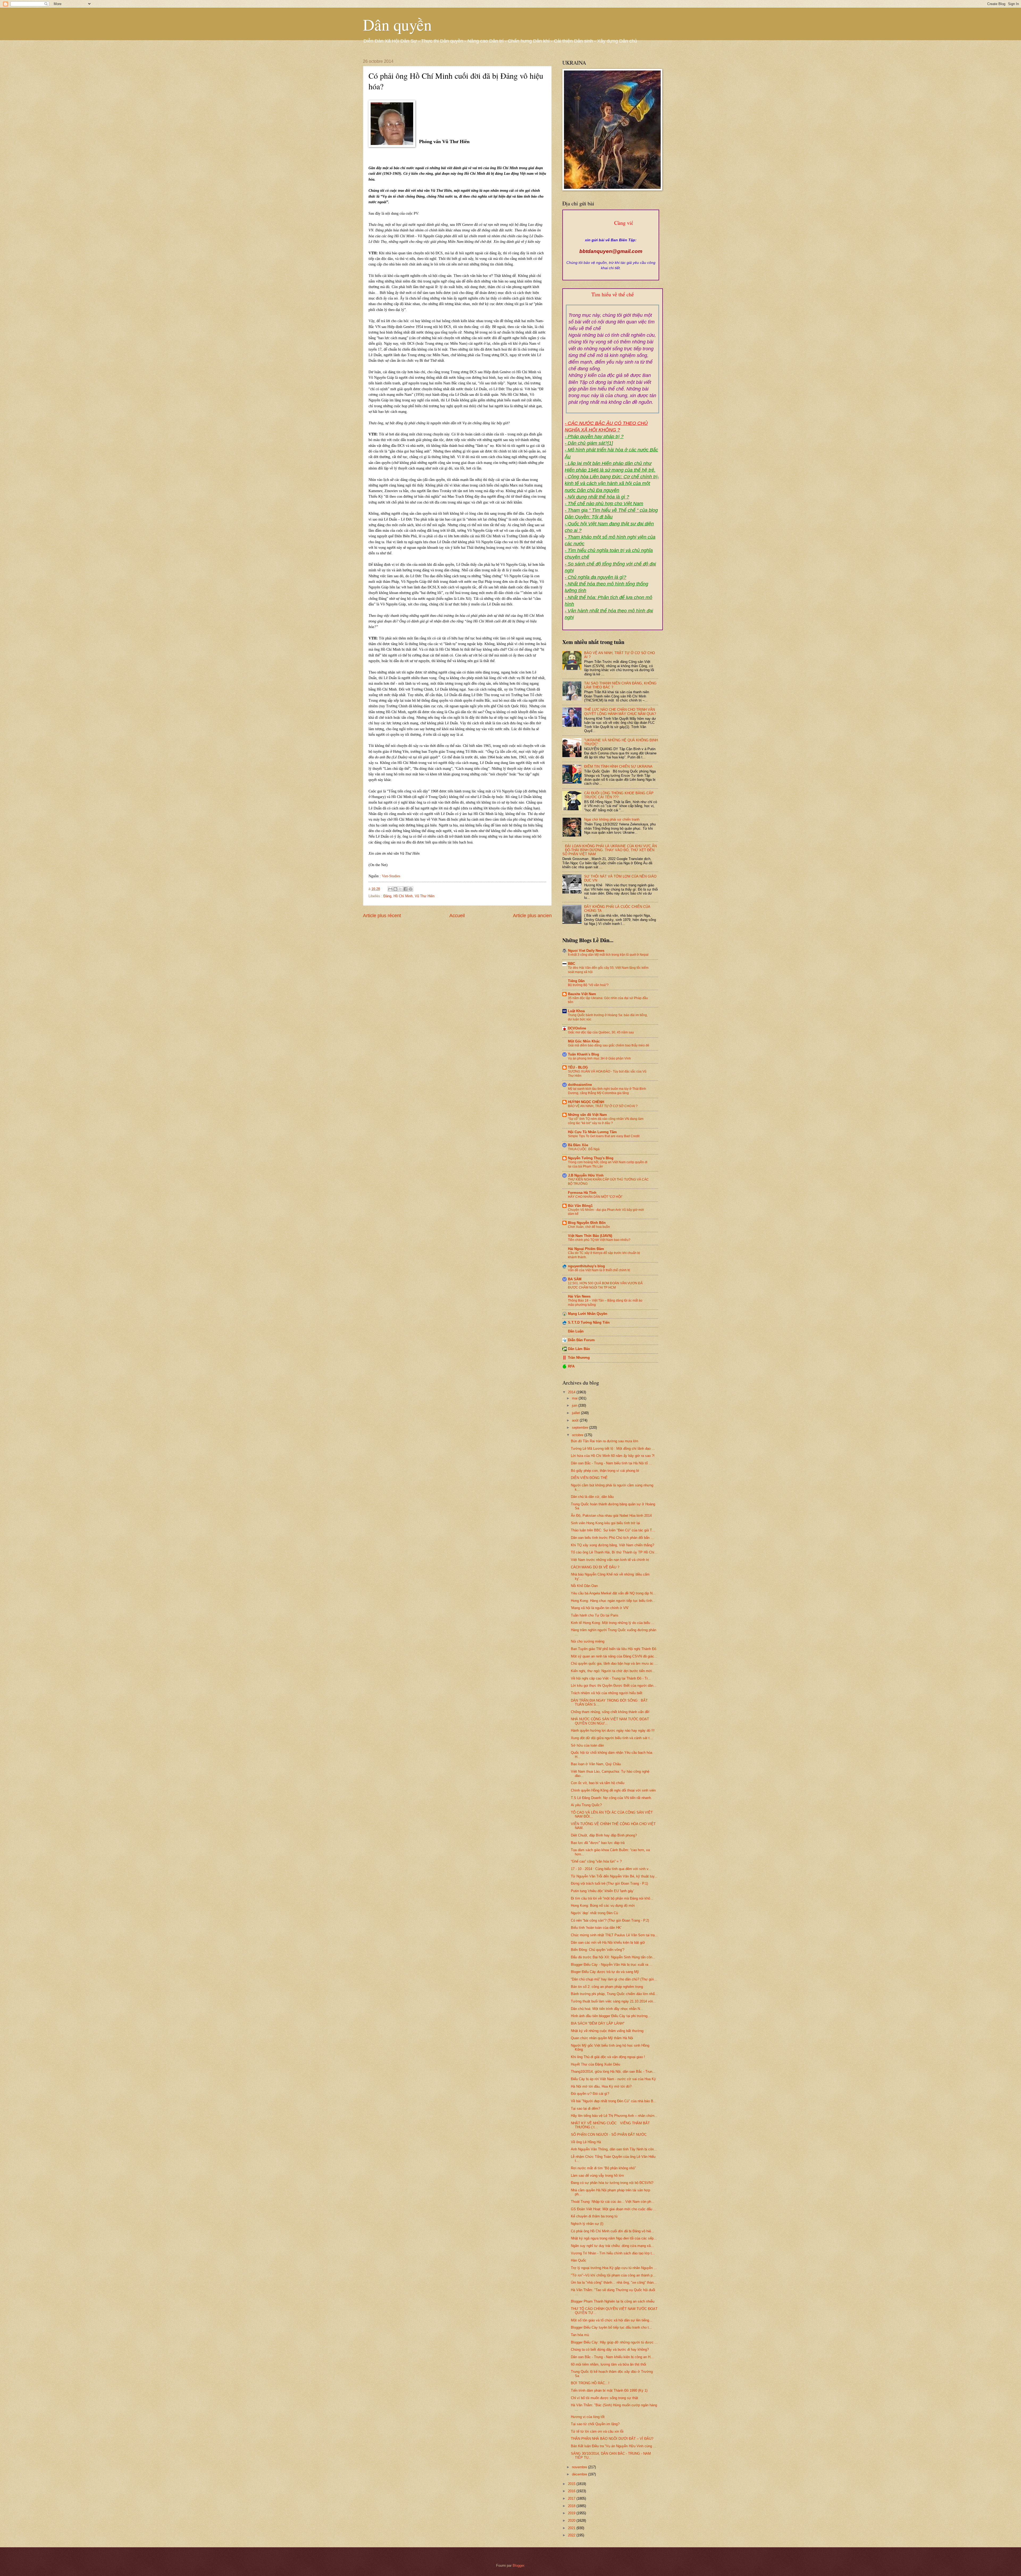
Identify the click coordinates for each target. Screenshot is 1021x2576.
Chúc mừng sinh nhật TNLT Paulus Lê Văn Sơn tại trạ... (614, 1935)
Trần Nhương (579, 1358)
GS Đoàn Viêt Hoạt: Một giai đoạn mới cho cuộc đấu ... (614, 2209)
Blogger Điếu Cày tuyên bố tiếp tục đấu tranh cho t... (611, 2327)
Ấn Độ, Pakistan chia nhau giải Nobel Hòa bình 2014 (611, 1516)
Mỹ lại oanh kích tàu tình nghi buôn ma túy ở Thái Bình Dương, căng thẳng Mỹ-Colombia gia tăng (607, 1091)
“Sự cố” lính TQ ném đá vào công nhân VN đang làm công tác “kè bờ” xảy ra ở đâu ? (606, 1121)
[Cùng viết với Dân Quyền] (611, 235)
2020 (572, 2521)
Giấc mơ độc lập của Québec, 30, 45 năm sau (601, 1032)
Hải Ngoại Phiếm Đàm (586, 1249)
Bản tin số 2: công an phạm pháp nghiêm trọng (607, 1987)
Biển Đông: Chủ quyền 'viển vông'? (598, 1950)
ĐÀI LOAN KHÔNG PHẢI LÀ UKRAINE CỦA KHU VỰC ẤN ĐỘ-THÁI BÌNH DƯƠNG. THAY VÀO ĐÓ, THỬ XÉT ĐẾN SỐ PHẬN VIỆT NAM (610, 850)
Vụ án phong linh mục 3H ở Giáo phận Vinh (599, 1058)
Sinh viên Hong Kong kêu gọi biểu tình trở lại (605, 1523)
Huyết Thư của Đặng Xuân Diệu (595, 2064)
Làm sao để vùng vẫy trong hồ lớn (597, 2176)
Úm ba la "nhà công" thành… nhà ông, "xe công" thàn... (614, 2282)
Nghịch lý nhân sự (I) (587, 2224)
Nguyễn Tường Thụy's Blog (591, 1158)
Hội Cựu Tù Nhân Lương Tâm (592, 1132)
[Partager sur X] (400, 889)
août (576, 1420)
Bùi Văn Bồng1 (580, 1206)
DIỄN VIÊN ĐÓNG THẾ (589, 1478)
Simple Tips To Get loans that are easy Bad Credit (604, 1136)
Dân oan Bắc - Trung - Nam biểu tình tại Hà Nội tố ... (611, 1463)
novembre (580, 2467)
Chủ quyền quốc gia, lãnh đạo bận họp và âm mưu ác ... (614, 1663)
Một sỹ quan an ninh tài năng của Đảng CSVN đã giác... (614, 1656)
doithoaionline (580, 1085)
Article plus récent (382, 916)
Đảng (387, 896)
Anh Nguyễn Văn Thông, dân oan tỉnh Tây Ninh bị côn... (614, 2149)
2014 (572, 1392)
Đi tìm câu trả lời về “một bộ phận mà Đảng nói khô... (612, 1898)
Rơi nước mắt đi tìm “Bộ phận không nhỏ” (603, 2168)
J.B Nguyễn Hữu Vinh (586, 1175)
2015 (572, 2484)
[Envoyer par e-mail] (390, 889)
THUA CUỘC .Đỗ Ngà (584, 1149)
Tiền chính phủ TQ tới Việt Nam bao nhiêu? (599, 1240)
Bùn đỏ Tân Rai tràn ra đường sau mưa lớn (604, 1441)
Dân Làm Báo (579, 1349)
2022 (572, 2535)
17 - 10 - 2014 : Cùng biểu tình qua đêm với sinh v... (611, 1869)
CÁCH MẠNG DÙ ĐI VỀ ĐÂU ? (595, 1567)
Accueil (457, 916)
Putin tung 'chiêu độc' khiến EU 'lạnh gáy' (602, 1891)
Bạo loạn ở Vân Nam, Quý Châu (596, 1764)
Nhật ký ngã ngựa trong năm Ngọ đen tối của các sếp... (614, 2238)
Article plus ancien (532, 916)
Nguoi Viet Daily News (586, 951)
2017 (572, 2498)
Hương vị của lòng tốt (588, 2417)
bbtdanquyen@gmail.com (611, 251)
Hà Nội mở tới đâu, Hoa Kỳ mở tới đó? (601, 2086)
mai (575, 1398)
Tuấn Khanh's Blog (583, 1054)
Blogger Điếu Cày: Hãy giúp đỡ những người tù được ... (614, 2342)
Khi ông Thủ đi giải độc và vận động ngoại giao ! (608, 2057)
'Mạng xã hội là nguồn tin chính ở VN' (600, 1608)
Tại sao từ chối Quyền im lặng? (595, 2424)
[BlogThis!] (395, 889)
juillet (576, 1413)
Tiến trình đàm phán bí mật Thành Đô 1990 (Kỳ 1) (609, 2390)
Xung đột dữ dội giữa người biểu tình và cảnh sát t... (612, 1738)
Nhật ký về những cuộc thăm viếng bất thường (607, 2031)
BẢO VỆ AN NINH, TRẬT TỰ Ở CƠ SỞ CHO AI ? (603, 1106)
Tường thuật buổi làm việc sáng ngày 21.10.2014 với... (614, 2001)
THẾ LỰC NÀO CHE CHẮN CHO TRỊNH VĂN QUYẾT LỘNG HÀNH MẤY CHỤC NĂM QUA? (620, 712)
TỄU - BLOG (578, 1067)
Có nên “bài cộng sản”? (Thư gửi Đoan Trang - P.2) (610, 1920)
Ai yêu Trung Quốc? (586, 1805)
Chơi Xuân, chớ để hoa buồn (589, 1227)
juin (575, 1405)
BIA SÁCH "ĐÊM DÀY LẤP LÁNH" (598, 2023)
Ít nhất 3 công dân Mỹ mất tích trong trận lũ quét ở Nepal (608, 955)
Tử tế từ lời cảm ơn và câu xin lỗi (597, 2431)
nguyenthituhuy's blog (586, 1266)
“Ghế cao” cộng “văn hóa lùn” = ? (596, 1861)
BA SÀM (575, 1279)
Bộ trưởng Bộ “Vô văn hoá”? (588, 985)
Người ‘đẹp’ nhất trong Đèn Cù (594, 1913)
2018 (572, 2506)
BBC (572, 964)
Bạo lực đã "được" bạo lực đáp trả (598, 1843)
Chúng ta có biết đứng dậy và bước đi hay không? (610, 2349)
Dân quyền (397, 24)
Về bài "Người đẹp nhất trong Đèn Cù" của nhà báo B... (614, 2101)
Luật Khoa (576, 1011)
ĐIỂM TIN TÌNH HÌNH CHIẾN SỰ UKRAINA (618, 766)
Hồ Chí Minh (403, 896)
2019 (572, 2513)
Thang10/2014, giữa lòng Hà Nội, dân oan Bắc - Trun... (613, 2072)
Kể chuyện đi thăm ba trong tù (594, 2216)
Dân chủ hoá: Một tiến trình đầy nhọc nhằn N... (607, 2009)
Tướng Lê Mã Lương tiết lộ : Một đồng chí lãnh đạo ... (613, 1449)
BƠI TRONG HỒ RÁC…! (590, 2383)
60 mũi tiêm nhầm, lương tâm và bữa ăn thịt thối (608, 2364)
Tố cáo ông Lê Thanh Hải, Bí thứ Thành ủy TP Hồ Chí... (614, 1552)
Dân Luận (576, 1331)
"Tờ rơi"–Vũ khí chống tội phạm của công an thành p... (613, 2275)
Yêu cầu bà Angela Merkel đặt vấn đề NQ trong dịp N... (613, 1593)
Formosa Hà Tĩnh (582, 1193)
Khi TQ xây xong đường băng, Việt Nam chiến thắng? (612, 1545)
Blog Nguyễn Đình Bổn (587, 1223)
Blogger (518, 2565)
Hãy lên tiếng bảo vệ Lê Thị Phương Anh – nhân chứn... (614, 2116)
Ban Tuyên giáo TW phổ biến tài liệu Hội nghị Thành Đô (614, 1649)
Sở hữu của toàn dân (587, 1745)
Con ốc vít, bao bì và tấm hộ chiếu (598, 1783)
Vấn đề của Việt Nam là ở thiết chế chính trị (599, 1270)
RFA (571, 1366)
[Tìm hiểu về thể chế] (613, 301)
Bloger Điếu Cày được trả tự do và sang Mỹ (605, 1972)
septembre (581, 1428)
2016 (572, 2491)
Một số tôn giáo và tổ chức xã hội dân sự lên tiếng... (612, 2320)
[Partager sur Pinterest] (411, 889)
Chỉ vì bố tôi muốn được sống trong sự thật (604, 2398)
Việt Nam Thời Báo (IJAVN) (590, 1236)
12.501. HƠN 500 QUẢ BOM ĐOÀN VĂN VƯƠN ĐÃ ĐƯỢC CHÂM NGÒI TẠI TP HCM (605, 1285)
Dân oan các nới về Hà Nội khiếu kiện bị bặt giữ (608, 1943)
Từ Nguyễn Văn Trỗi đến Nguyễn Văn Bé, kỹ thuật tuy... (614, 1876)
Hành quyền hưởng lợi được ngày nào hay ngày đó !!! (613, 1731)
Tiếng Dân (576, 981)
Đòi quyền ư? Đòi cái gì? (590, 2094)
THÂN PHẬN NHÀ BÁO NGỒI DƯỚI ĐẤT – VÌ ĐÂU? (612, 2439)
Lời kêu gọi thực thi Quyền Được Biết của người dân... (614, 1686)
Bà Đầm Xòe (578, 1145)
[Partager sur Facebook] (405, 889)
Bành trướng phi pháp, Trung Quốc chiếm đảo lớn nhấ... (614, 1994)
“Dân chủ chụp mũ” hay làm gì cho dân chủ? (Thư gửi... (614, 1979)
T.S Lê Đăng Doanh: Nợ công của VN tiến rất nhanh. (611, 1798)
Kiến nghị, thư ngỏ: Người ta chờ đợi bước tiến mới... (613, 1671)
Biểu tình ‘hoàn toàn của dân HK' (596, 1928)
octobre (578, 1435)
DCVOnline (577, 1028)
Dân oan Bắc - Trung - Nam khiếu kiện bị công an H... (612, 2357)
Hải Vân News (579, 1296)
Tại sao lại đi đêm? (585, 2108)
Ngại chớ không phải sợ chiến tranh (612, 819)
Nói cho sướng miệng (588, 1641)
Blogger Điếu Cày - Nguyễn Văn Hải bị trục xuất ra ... (612, 1965)
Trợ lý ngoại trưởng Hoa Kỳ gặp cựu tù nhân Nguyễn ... (614, 2268)
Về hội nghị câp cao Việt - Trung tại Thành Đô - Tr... (611, 1678)
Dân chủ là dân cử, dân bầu (592, 1497)
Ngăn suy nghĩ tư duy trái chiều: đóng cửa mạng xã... (612, 2246)
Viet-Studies (391, 876)
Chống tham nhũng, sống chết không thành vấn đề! (610, 1712)
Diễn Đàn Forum (581, 1340)
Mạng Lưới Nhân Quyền (588, 1314)
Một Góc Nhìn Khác (584, 1041)
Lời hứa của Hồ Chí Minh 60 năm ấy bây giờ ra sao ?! (613, 1456)
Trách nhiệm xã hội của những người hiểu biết (607, 1693)
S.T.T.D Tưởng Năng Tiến (589, 1322)
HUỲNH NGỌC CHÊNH (586, 1102)
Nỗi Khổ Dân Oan (584, 1586)
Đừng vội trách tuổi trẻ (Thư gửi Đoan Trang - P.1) (609, 1883)
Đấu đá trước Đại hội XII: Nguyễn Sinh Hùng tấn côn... (613, 1957)
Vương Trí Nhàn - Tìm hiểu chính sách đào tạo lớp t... (613, 2253)
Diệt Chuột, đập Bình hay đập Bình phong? (604, 1835)
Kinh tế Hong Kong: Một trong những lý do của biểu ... (613, 1623)
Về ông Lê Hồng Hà (586, 2142)
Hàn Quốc (579, 2260)
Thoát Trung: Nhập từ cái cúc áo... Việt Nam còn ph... (613, 2202)
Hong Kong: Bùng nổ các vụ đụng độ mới (603, 1906)
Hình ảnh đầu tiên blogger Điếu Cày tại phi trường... (611, 2016)
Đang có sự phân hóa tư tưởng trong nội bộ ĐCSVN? (612, 2183)
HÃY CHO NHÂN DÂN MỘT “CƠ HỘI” (595, 1197)
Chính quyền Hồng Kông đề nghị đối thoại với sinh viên (613, 1790)
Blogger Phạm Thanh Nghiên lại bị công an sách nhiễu (613, 2301)
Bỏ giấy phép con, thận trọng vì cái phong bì (605, 1471)
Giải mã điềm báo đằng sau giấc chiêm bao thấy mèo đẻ (609, 1045)
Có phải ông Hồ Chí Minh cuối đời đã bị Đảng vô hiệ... (612, 2231)
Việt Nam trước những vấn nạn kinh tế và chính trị (610, 1560)
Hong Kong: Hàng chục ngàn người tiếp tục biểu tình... (613, 1601)
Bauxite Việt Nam (582, 994)
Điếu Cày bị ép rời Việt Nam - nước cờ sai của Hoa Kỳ (613, 2079)
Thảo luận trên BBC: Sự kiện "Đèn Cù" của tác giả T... (613, 1530)
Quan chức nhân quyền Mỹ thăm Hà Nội (602, 2038)
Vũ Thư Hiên (425, 896)
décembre (580, 2474)
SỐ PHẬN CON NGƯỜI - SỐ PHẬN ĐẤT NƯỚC (609, 2135)
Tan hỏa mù (580, 2335)
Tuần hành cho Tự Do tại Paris (595, 1615)
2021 (572, 2528)
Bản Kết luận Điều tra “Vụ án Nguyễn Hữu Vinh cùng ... (614, 2446)
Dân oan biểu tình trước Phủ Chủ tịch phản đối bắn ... (612, 1538)
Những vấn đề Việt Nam (587, 1115)
